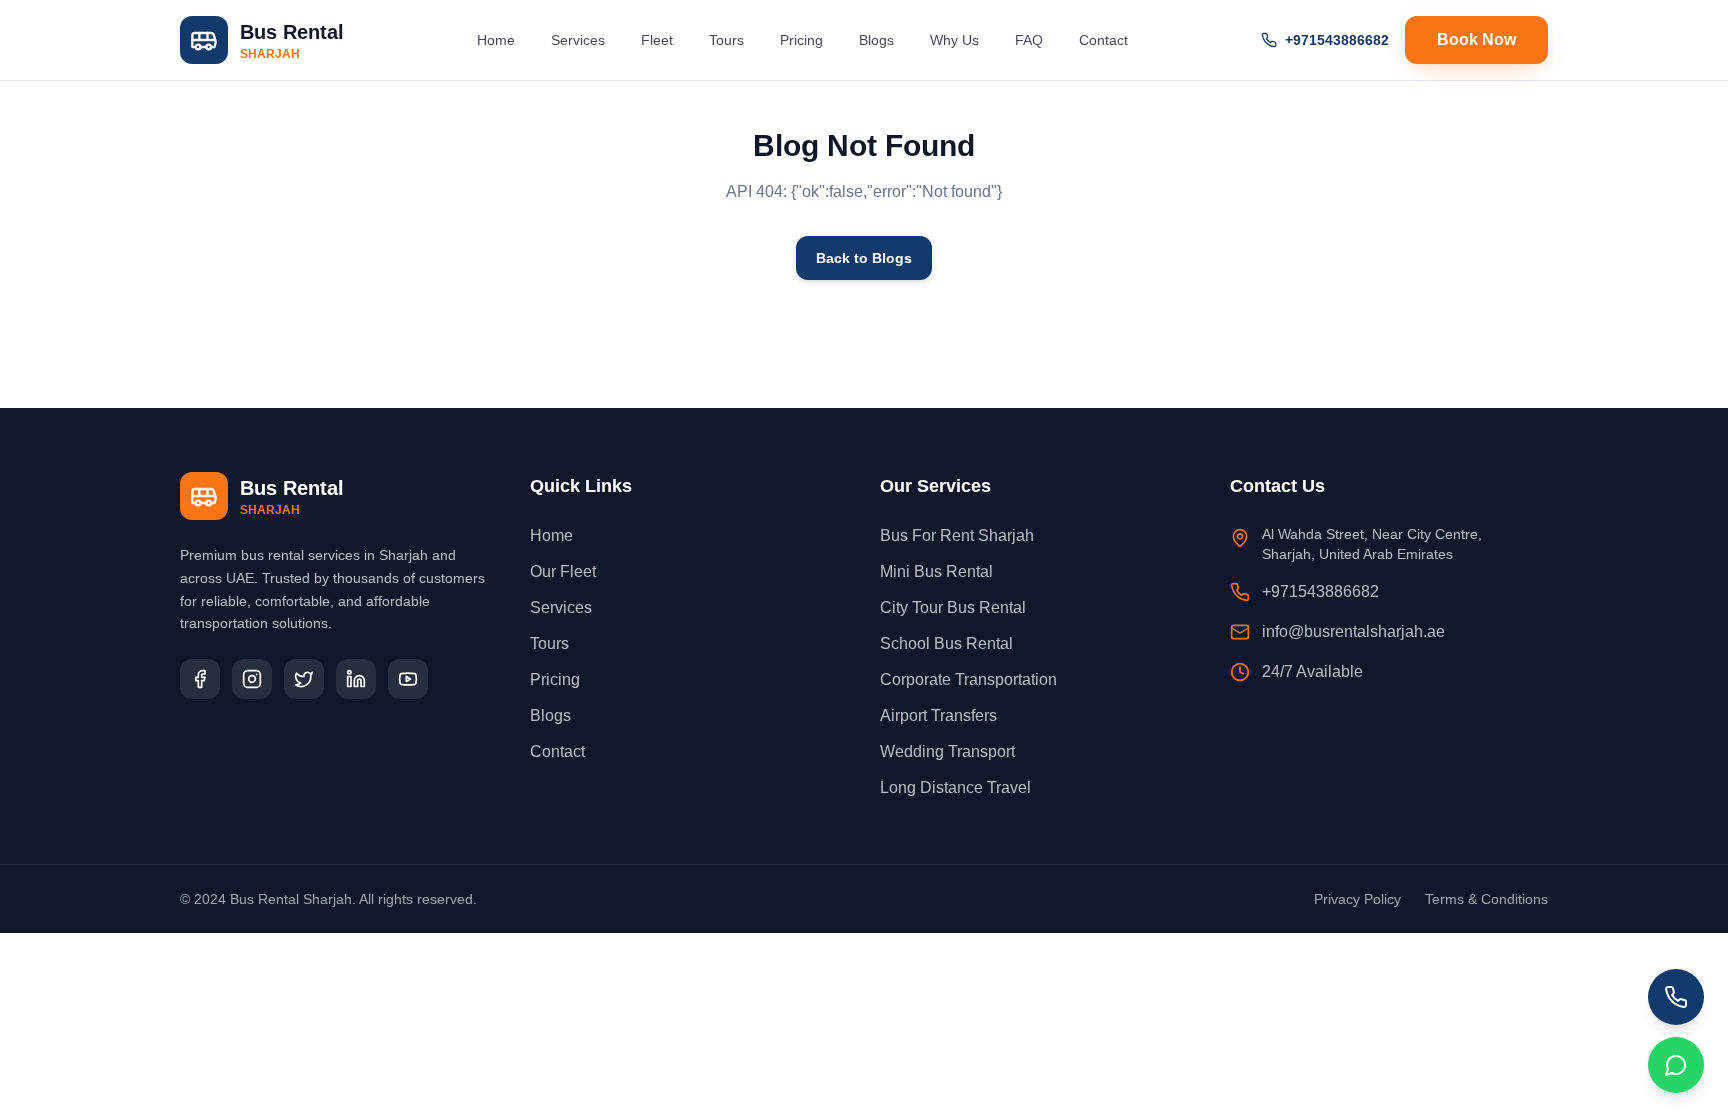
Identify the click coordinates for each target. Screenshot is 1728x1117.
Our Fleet (563, 571)
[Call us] (1676, 997)
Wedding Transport (947, 751)
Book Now (1476, 39)
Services (578, 40)
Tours (726, 40)
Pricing (801, 40)
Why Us (954, 40)
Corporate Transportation (968, 679)
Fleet (657, 40)
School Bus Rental (946, 643)
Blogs (876, 40)
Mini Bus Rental (936, 571)
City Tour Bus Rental (953, 607)
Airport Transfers (938, 715)
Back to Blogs (864, 258)
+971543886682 (1337, 40)
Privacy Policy (1357, 899)
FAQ (1029, 40)
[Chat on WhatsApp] (1676, 1065)
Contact (1103, 40)
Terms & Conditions (1486, 899)
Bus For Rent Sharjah (957, 535)
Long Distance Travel (955, 787)
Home (496, 40)
